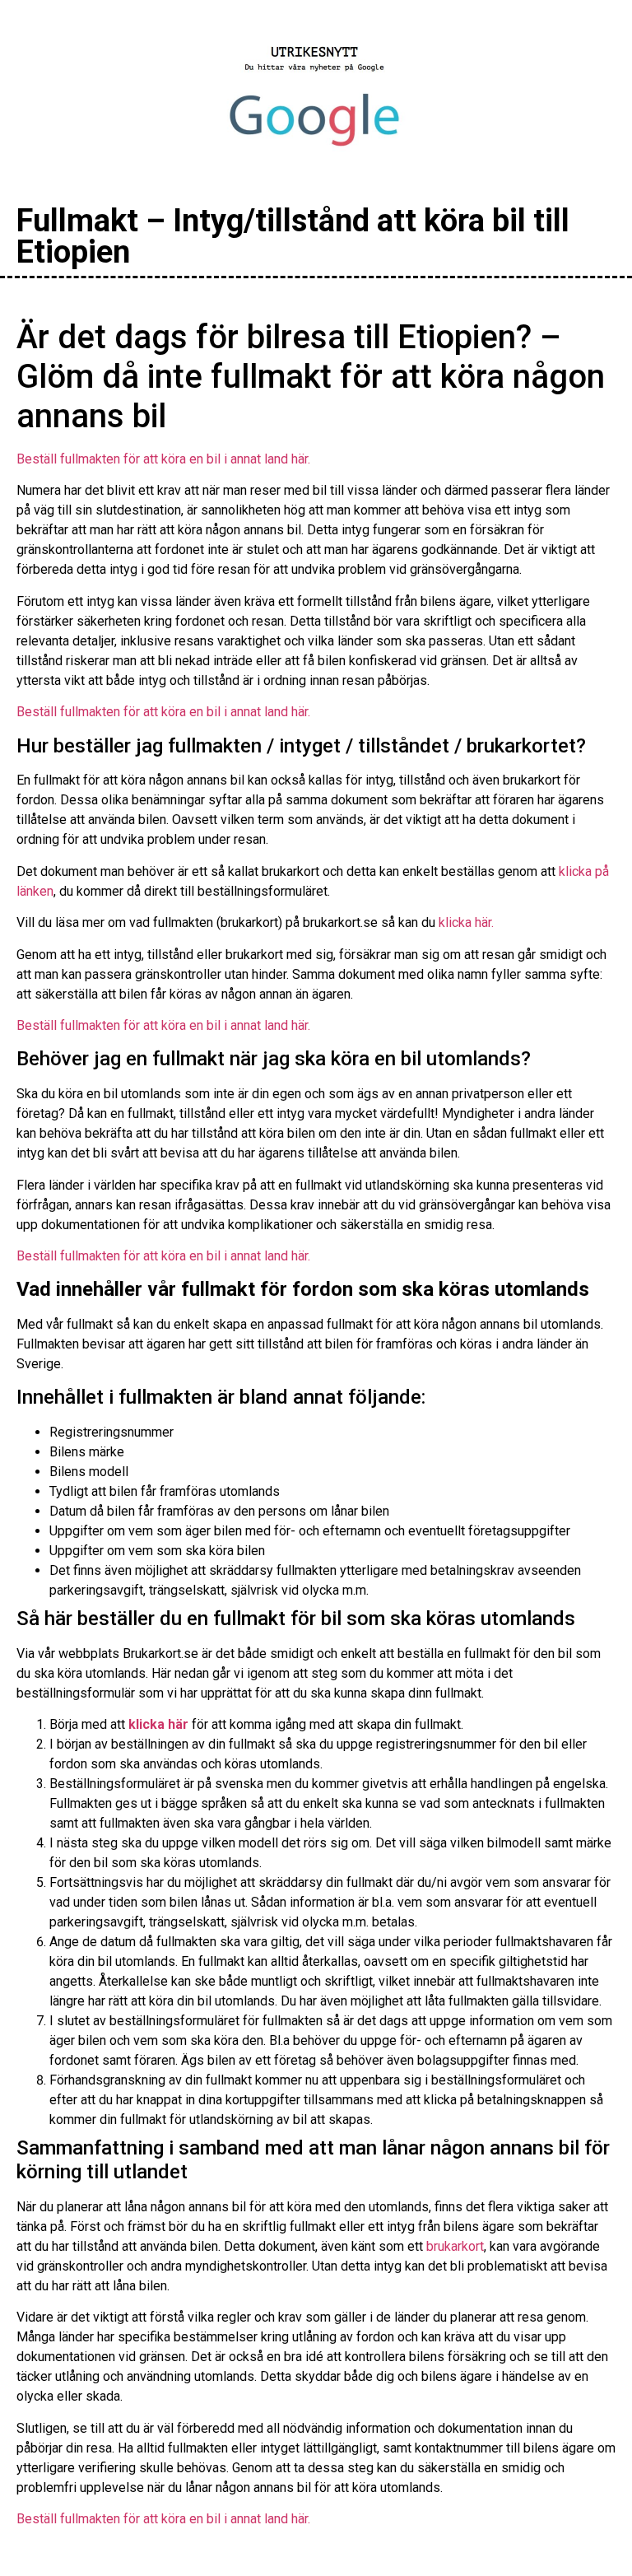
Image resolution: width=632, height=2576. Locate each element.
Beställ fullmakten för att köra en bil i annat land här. (163, 459)
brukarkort (455, 2246)
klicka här (158, 1724)
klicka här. (466, 922)
